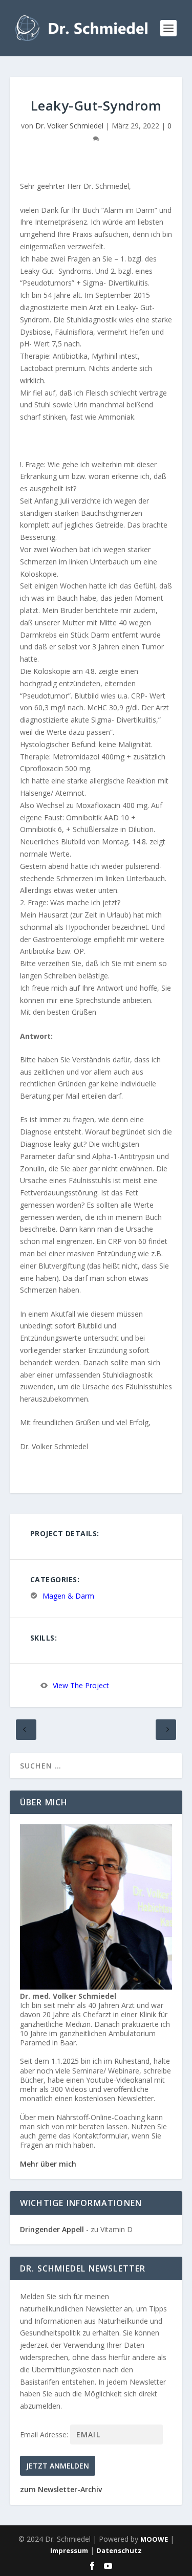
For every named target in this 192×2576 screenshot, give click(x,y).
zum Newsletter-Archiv (61, 2489)
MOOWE (154, 2539)
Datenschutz (119, 2550)
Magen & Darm (68, 1596)
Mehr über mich (48, 2164)
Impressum (69, 2550)
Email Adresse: (45, 2435)
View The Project (81, 1686)
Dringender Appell (52, 2229)
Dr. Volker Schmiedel (69, 126)
